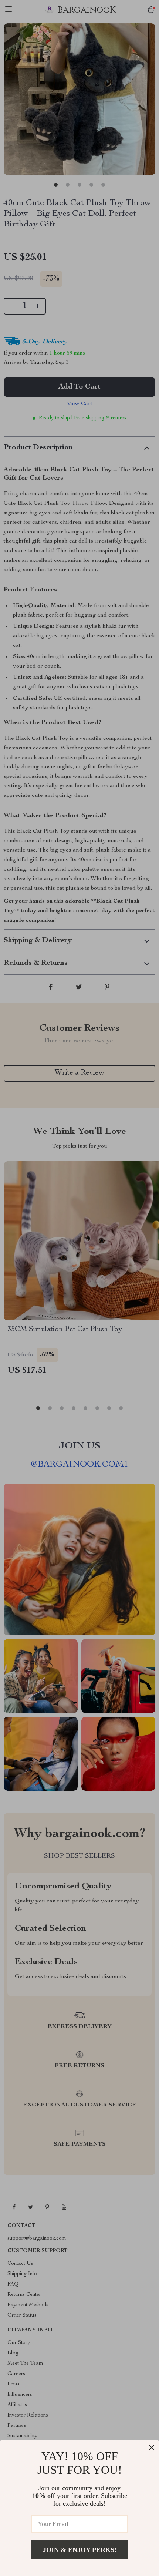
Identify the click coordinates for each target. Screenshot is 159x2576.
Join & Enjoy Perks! (80, 2550)
